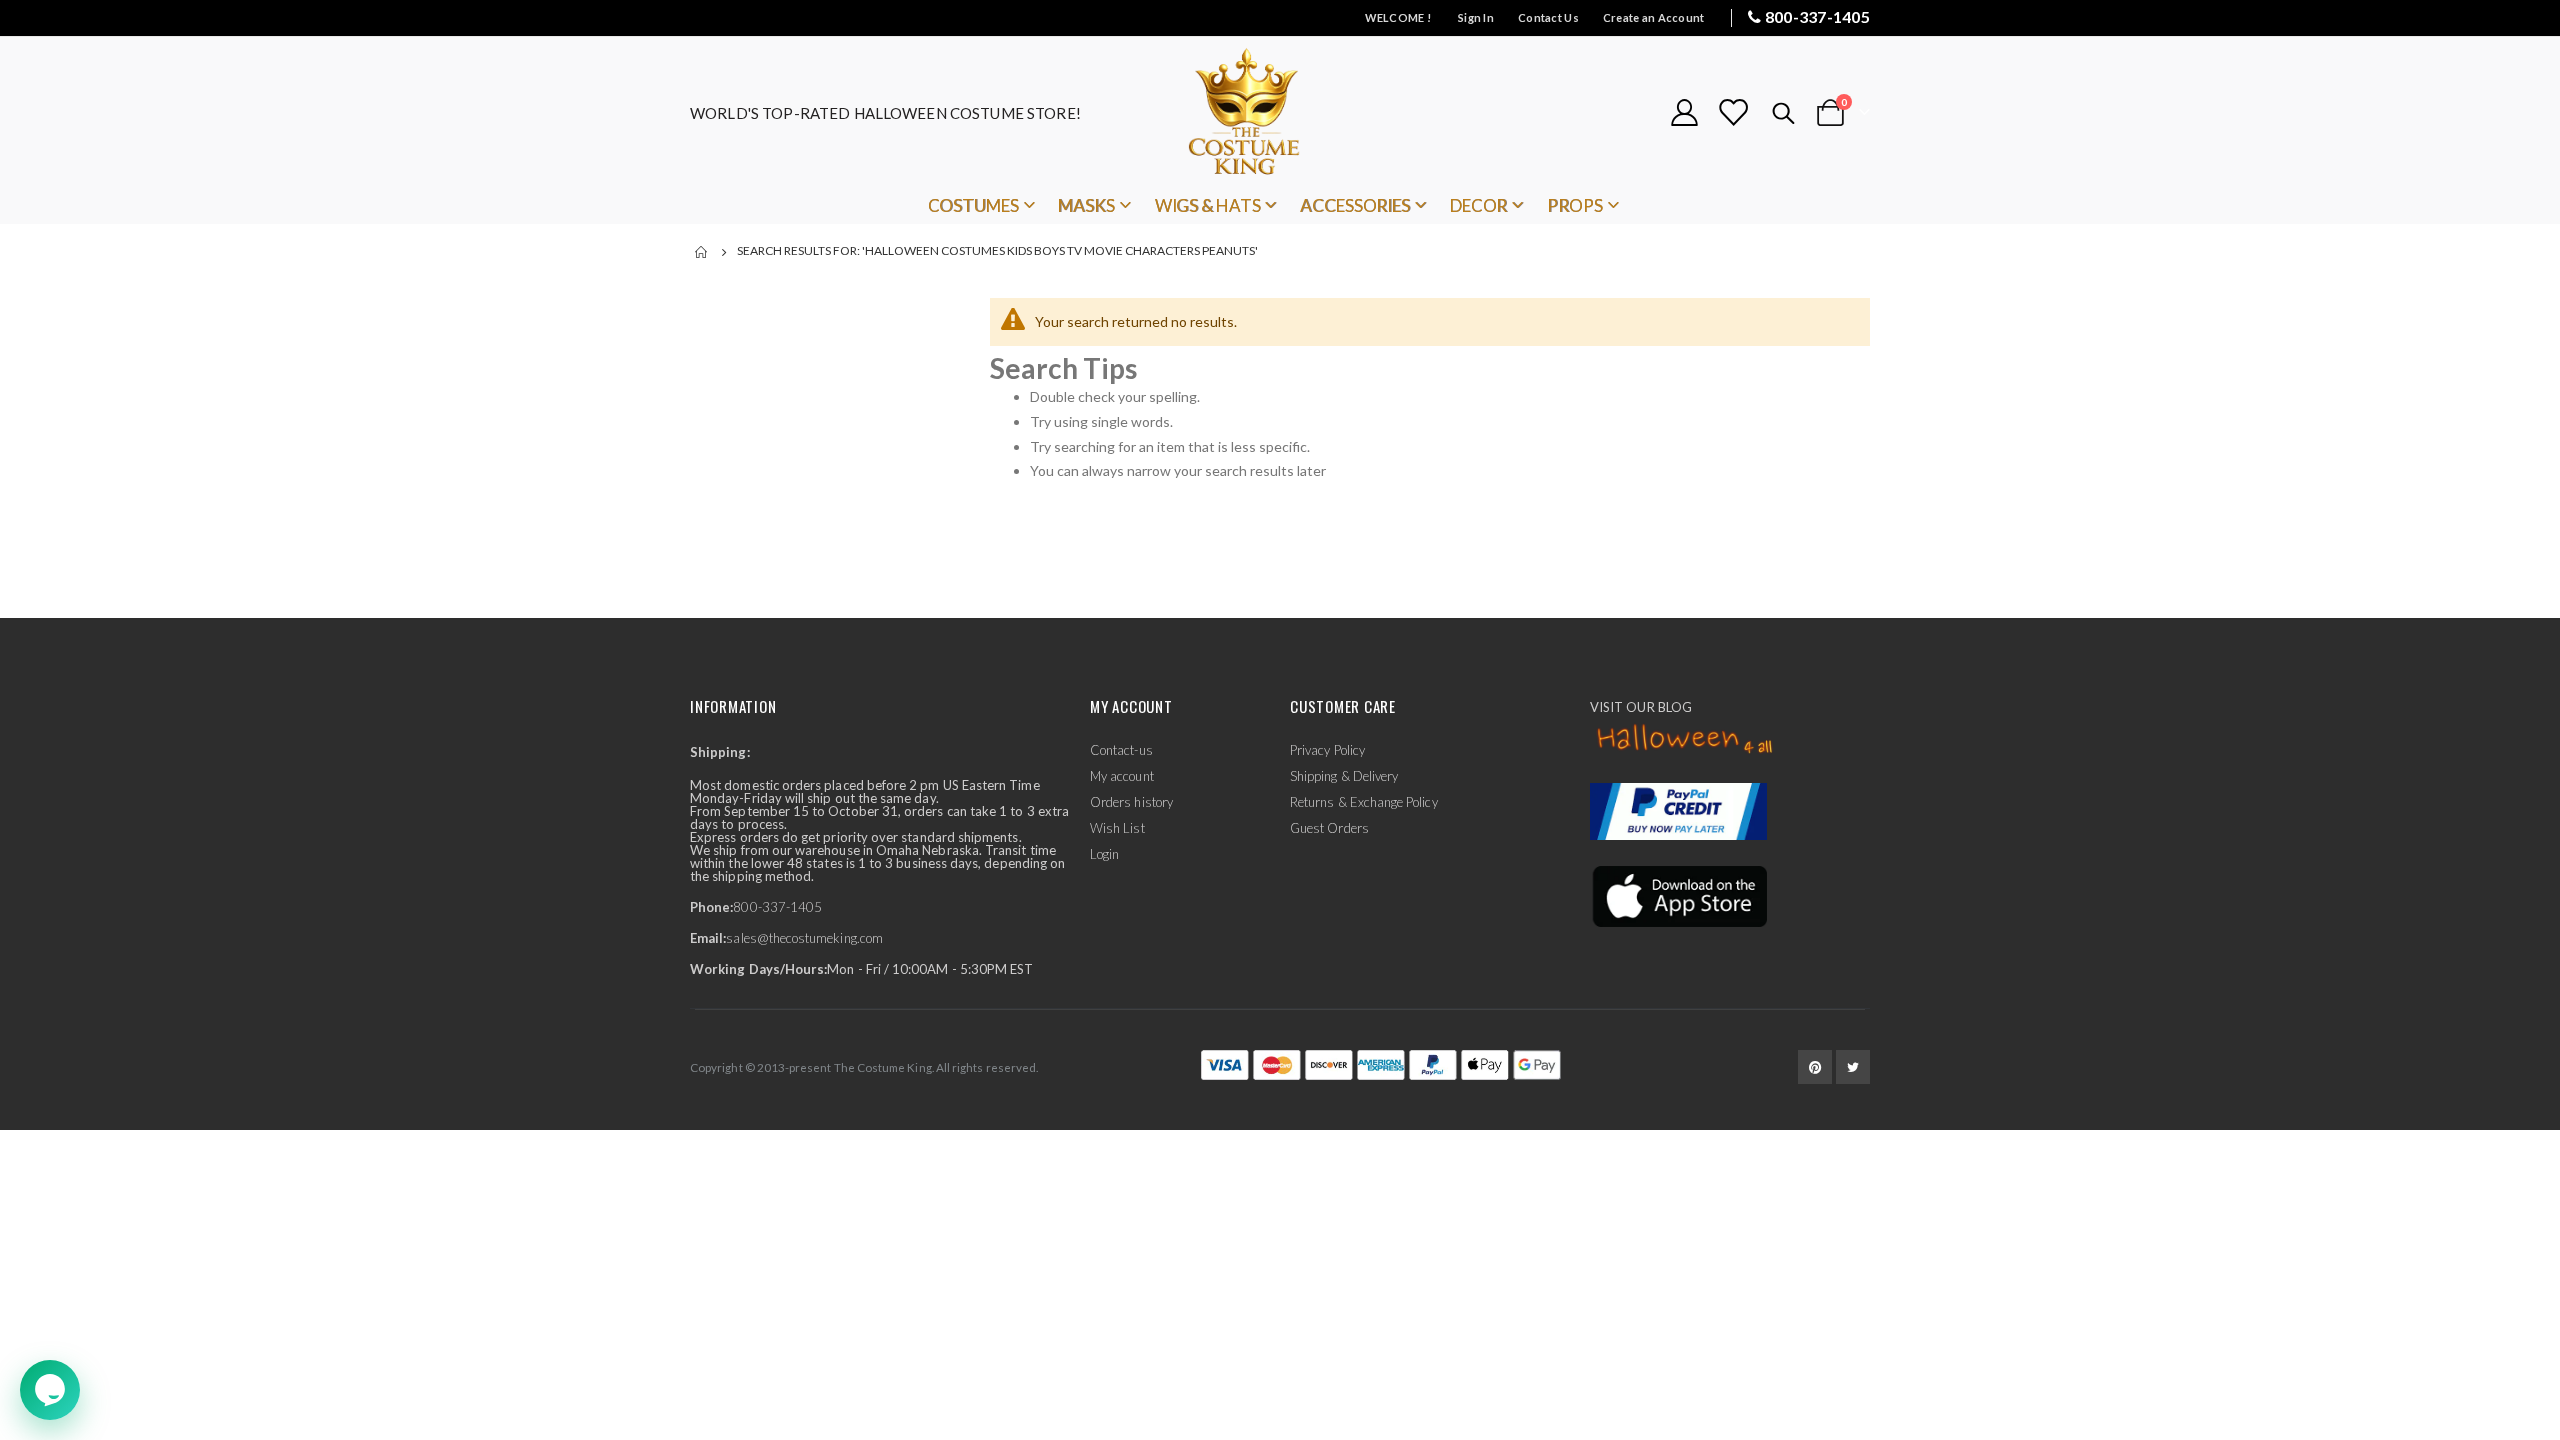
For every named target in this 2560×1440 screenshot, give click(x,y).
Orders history (1131, 802)
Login (1104, 854)
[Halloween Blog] (1685, 740)
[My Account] (1684, 112)
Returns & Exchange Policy (1364, 802)
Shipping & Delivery (1344, 776)
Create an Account (1654, 17)
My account (1122, 776)
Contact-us (1121, 750)
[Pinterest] (1815, 1067)
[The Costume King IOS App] (1678, 895)
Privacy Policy (1327, 750)
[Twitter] (1853, 1067)
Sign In (1476, 17)
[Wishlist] (1733, 112)
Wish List (1117, 828)
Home (702, 252)
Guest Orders (1329, 828)
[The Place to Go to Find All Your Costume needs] (1280, 112)
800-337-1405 (1817, 16)
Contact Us (1548, 17)
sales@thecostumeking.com (804, 938)
